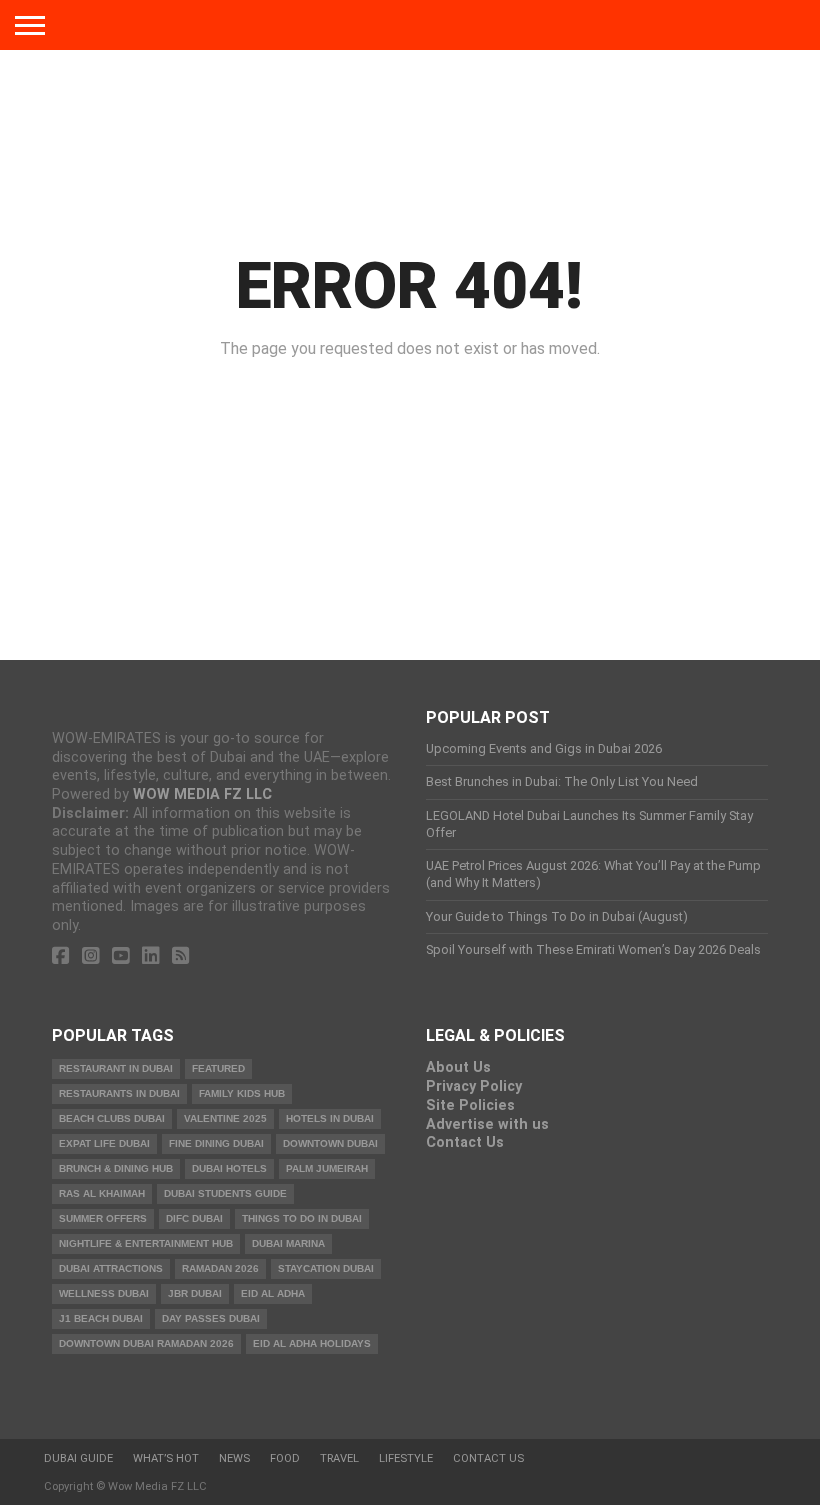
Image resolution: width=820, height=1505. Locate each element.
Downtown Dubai (330, 1143)
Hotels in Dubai (330, 1118)
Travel (339, 1458)
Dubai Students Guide (225, 1193)
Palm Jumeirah (327, 1168)
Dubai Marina (288, 1243)
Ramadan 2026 (220, 1268)
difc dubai (194, 1218)
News (234, 1458)
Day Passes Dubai (211, 1318)
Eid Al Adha (273, 1293)
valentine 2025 (225, 1118)
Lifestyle (406, 1458)
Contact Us (465, 1142)
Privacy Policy (474, 1086)
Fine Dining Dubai (216, 1143)
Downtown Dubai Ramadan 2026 (146, 1343)
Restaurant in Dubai (116, 1068)
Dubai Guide (78, 1458)
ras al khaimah (102, 1193)
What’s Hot (166, 1458)
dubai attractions (111, 1268)
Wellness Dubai (104, 1293)
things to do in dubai (302, 1218)
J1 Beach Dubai (101, 1318)
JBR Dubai (195, 1293)
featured (218, 1068)
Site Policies (470, 1105)
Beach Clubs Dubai (112, 1118)
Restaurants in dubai (119, 1093)
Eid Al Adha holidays (312, 1343)
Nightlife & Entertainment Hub (146, 1243)
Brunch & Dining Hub (116, 1168)
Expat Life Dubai (104, 1143)
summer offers (103, 1218)
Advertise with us (487, 1124)
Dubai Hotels (229, 1168)
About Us (458, 1067)
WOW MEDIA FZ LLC (202, 794)
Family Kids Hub (242, 1093)
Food (285, 1458)
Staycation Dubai (326, 1268)
